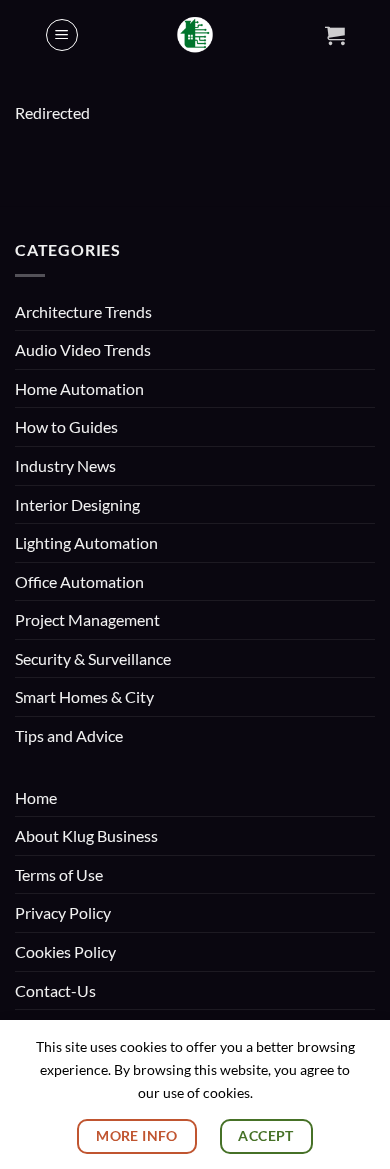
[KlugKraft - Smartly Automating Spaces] (195, 35)
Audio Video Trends (83, 349)
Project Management (87, 619)
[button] (62, 35)
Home (36, 797)
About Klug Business (86, 835)
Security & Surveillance (93, 658)
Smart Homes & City (84, 696)
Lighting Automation (86, 542)
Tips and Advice (69, 735)
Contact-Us (55, 990)
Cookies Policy (65, 951)
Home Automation (79, 388)
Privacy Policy (63, 912)
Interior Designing (77, 504)
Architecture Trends (83, 311)
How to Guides (66, 426)
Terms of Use (59, 874)
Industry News (65, 465)
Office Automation (79, 581)
